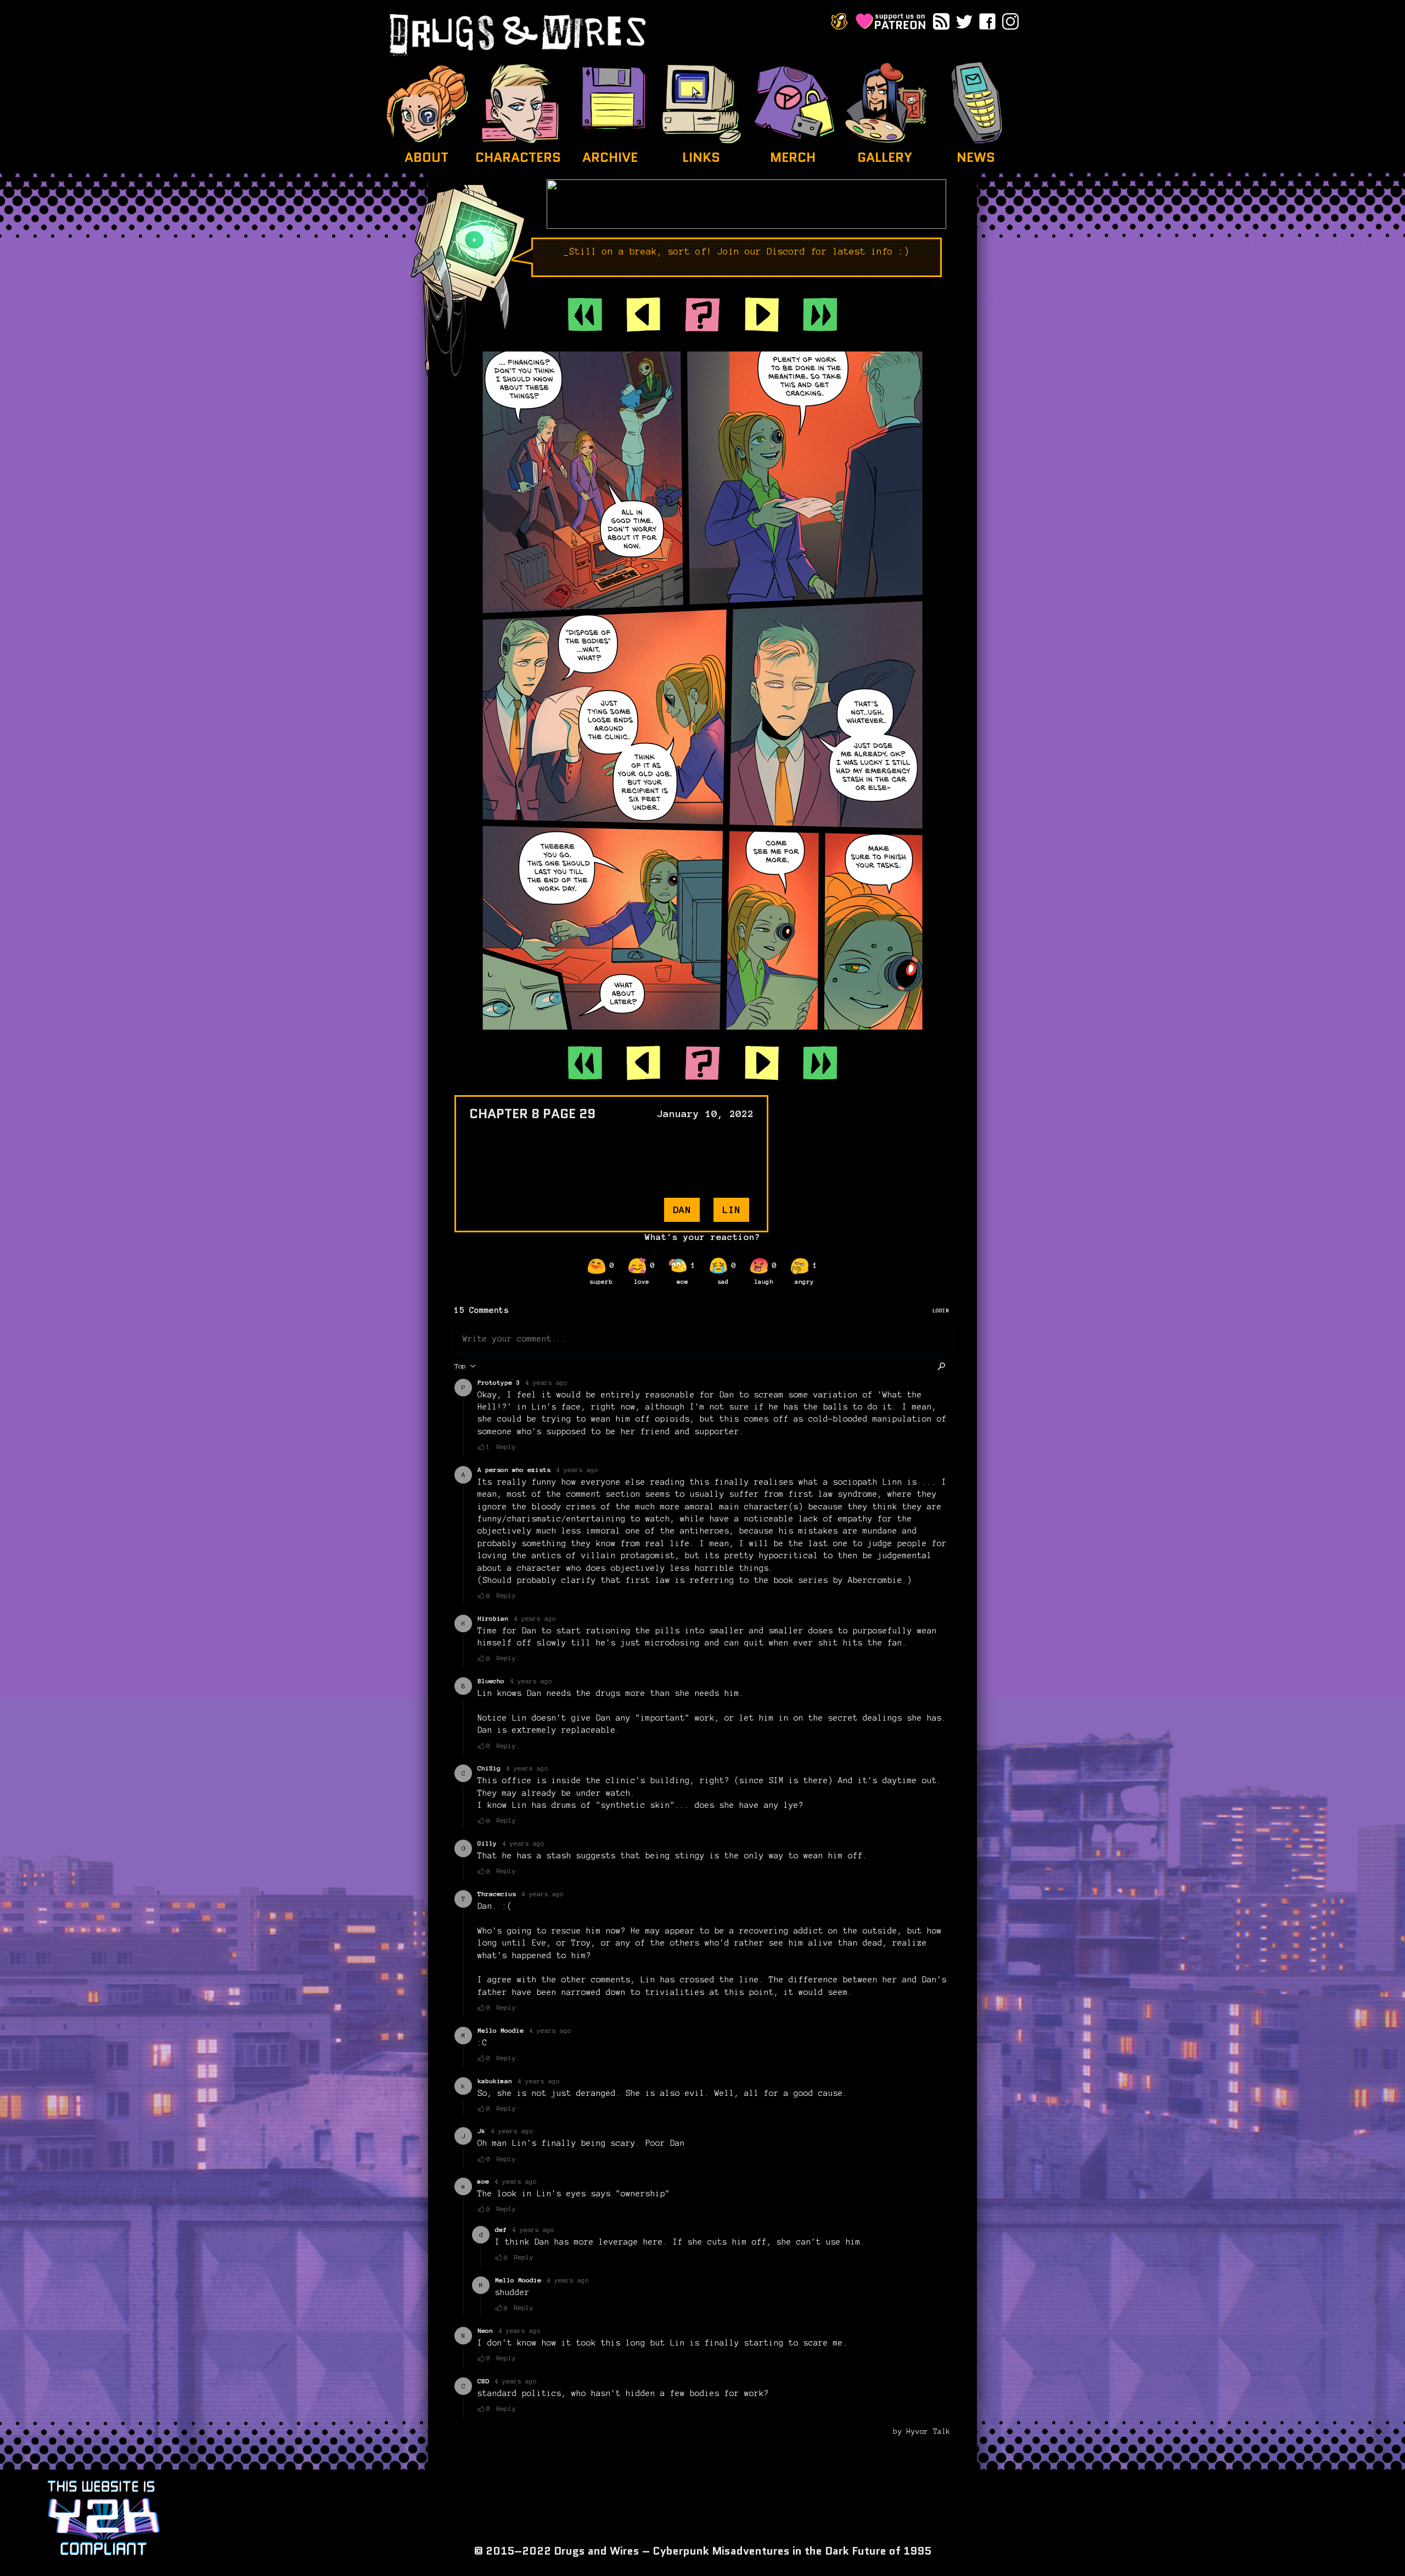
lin (731, 1210)
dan (682, 1210)
